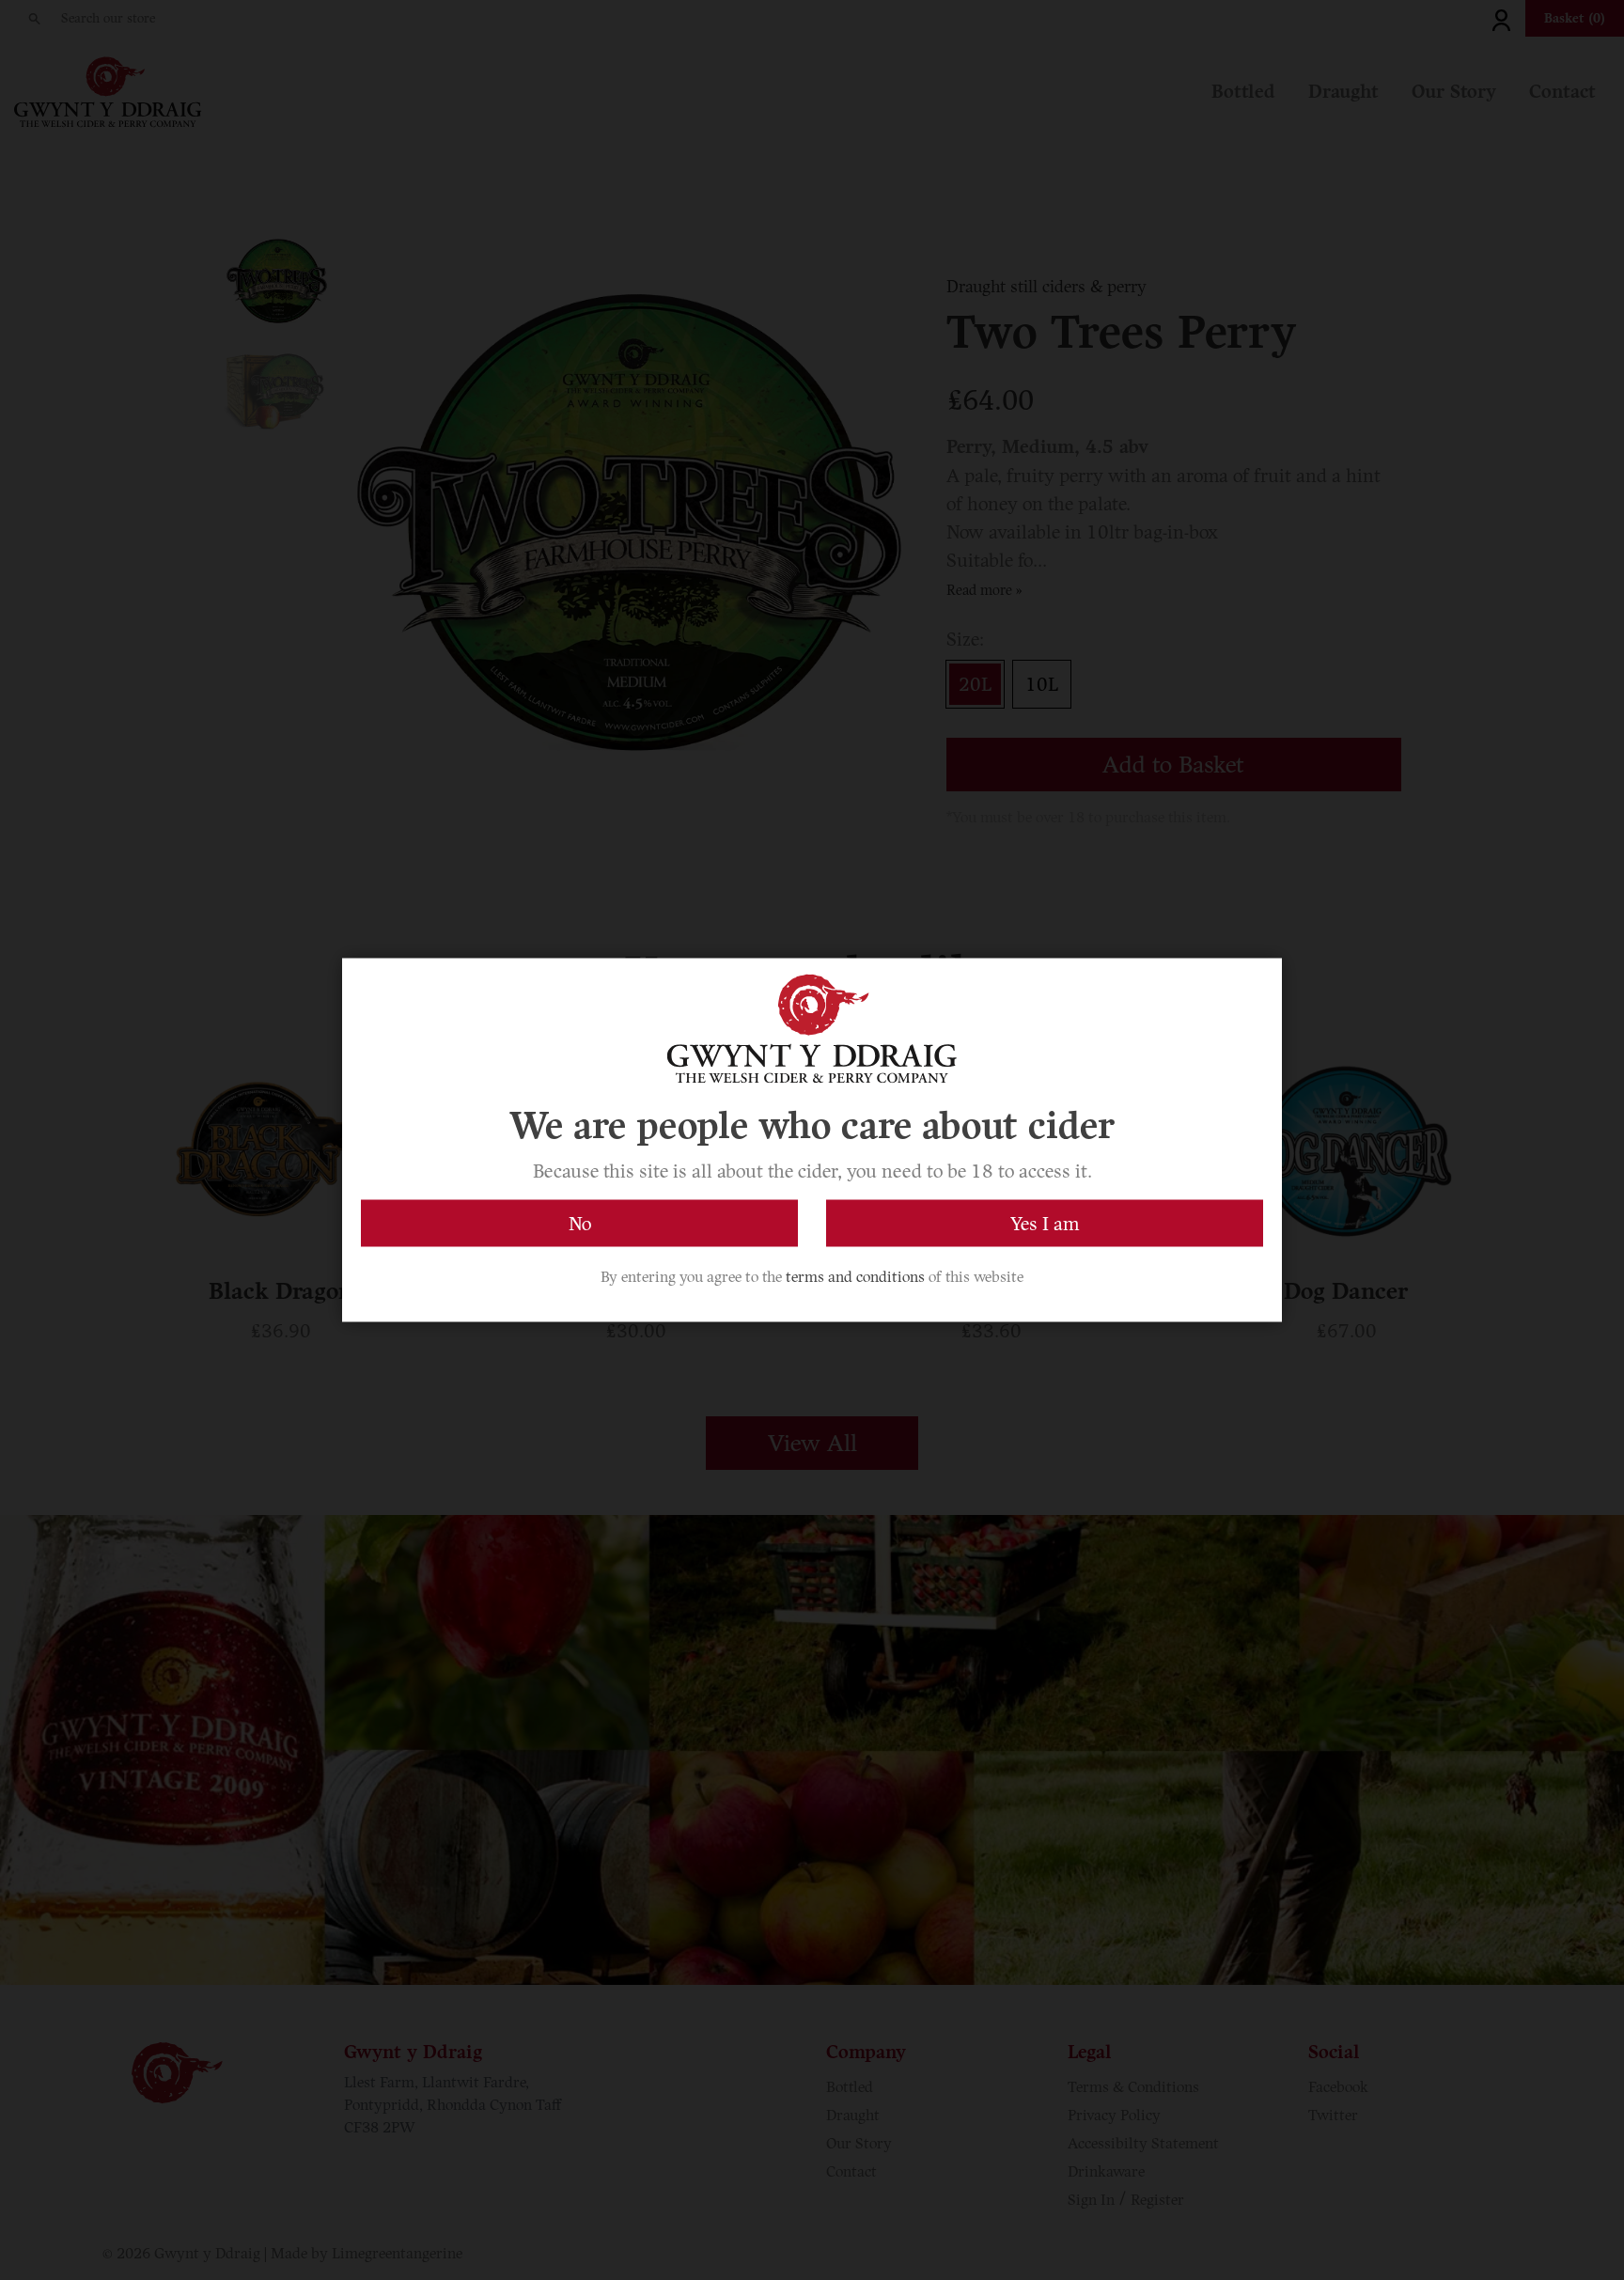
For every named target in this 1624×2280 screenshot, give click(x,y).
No (580, 1224)
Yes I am (1045, 1224)
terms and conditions (855, 1277)
